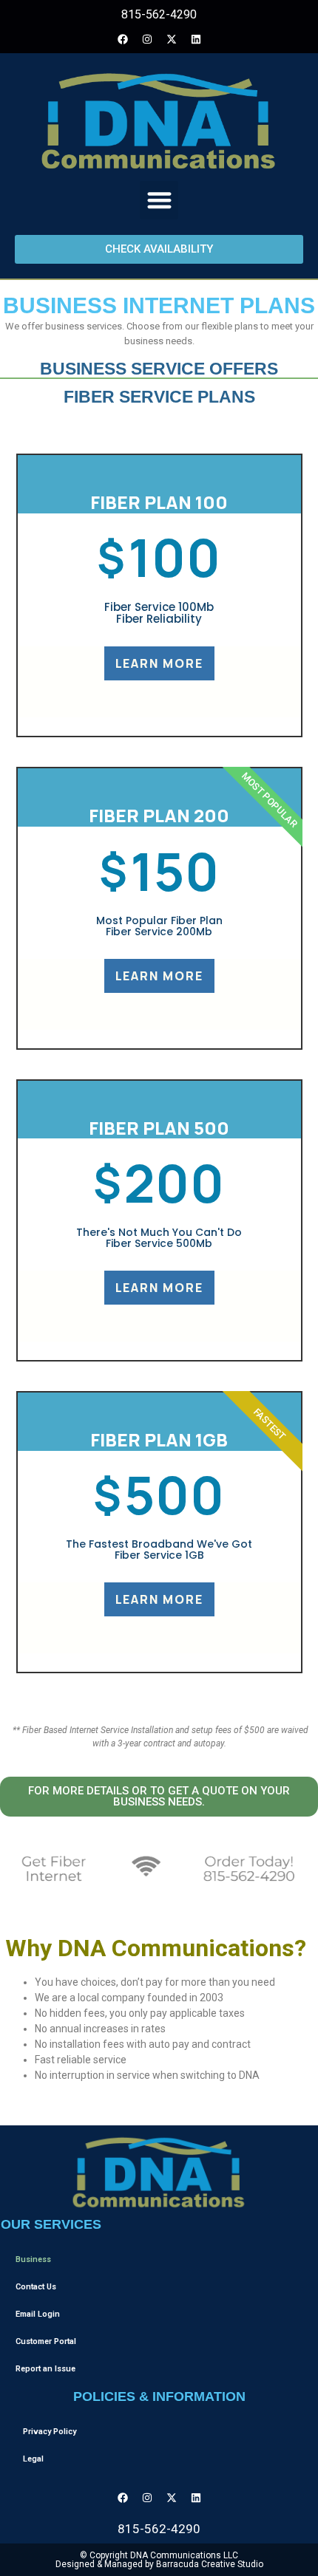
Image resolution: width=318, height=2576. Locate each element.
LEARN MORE (159, 663)
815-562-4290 (159, 14)
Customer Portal (46, 2341)
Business (33, 2259)
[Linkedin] (196, 39)
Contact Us (36, 2287)
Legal (33, 2459)
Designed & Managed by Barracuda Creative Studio (159, 2564)
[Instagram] (147, 39)
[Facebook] (123, 39)
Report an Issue (45, 2369)
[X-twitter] (172, 39)
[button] (159, 201)
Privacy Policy (50, 2432)
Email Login (38, 2314)
